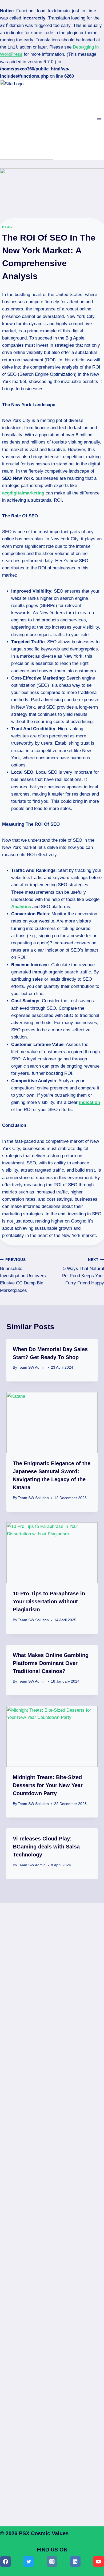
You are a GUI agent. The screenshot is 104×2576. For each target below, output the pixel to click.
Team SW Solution (33, 1498)
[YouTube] (99, 2561)
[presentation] (52, 1423)
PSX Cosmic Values (44, 2533)
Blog (7, 227)
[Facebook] (5, 2561)
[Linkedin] (75, 2561)
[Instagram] (52, 2561)
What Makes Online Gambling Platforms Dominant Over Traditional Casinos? (51, 1663)
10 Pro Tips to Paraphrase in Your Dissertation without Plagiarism (49, 1601)
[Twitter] (29, 2561)
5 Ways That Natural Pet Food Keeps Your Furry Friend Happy (83, 1272)
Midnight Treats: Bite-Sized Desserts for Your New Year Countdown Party (48, 1785)
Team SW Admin (32, 1367)
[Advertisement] (52, 2139)
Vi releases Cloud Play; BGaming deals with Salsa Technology (46, 1847)
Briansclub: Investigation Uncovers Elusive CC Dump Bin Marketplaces (23, 1275)
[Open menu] (99, 120)
